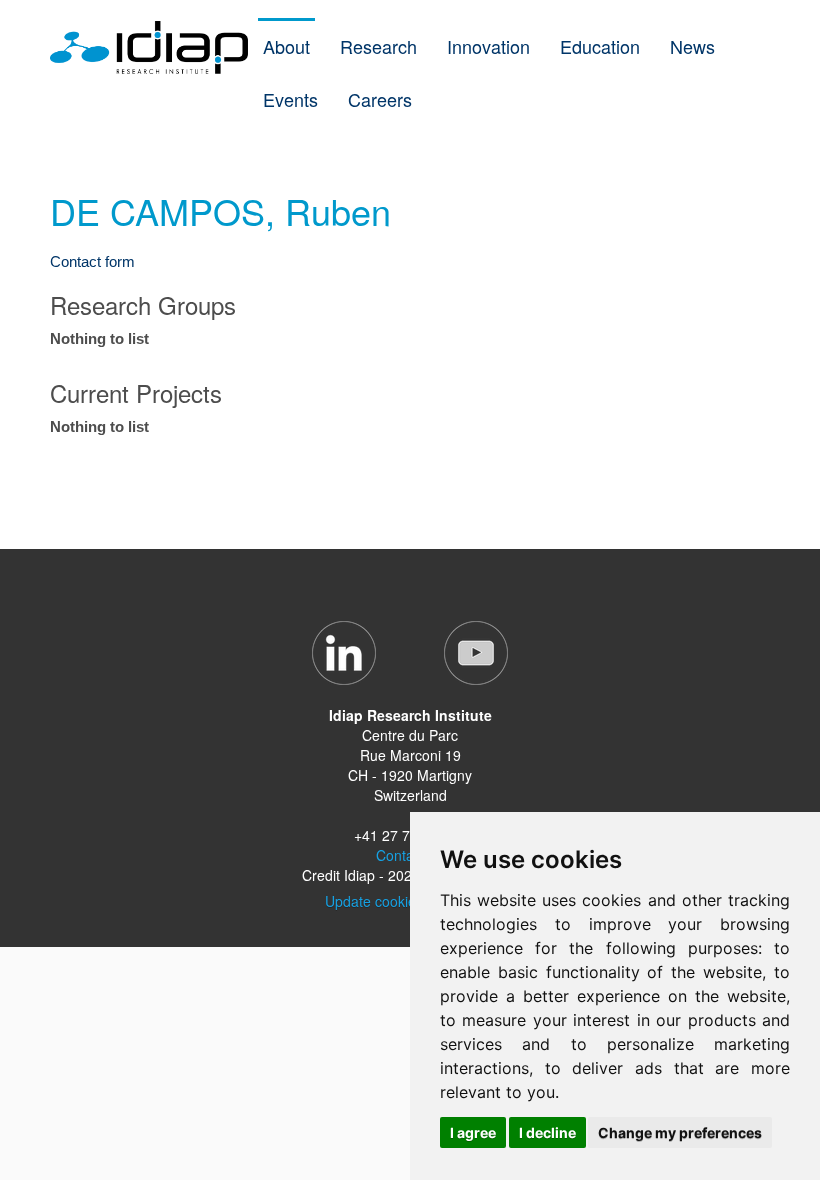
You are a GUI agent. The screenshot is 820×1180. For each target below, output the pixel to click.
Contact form (92, 261)
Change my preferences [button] (680, 1132)
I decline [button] (547, 1132)
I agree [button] (473, 1132)
